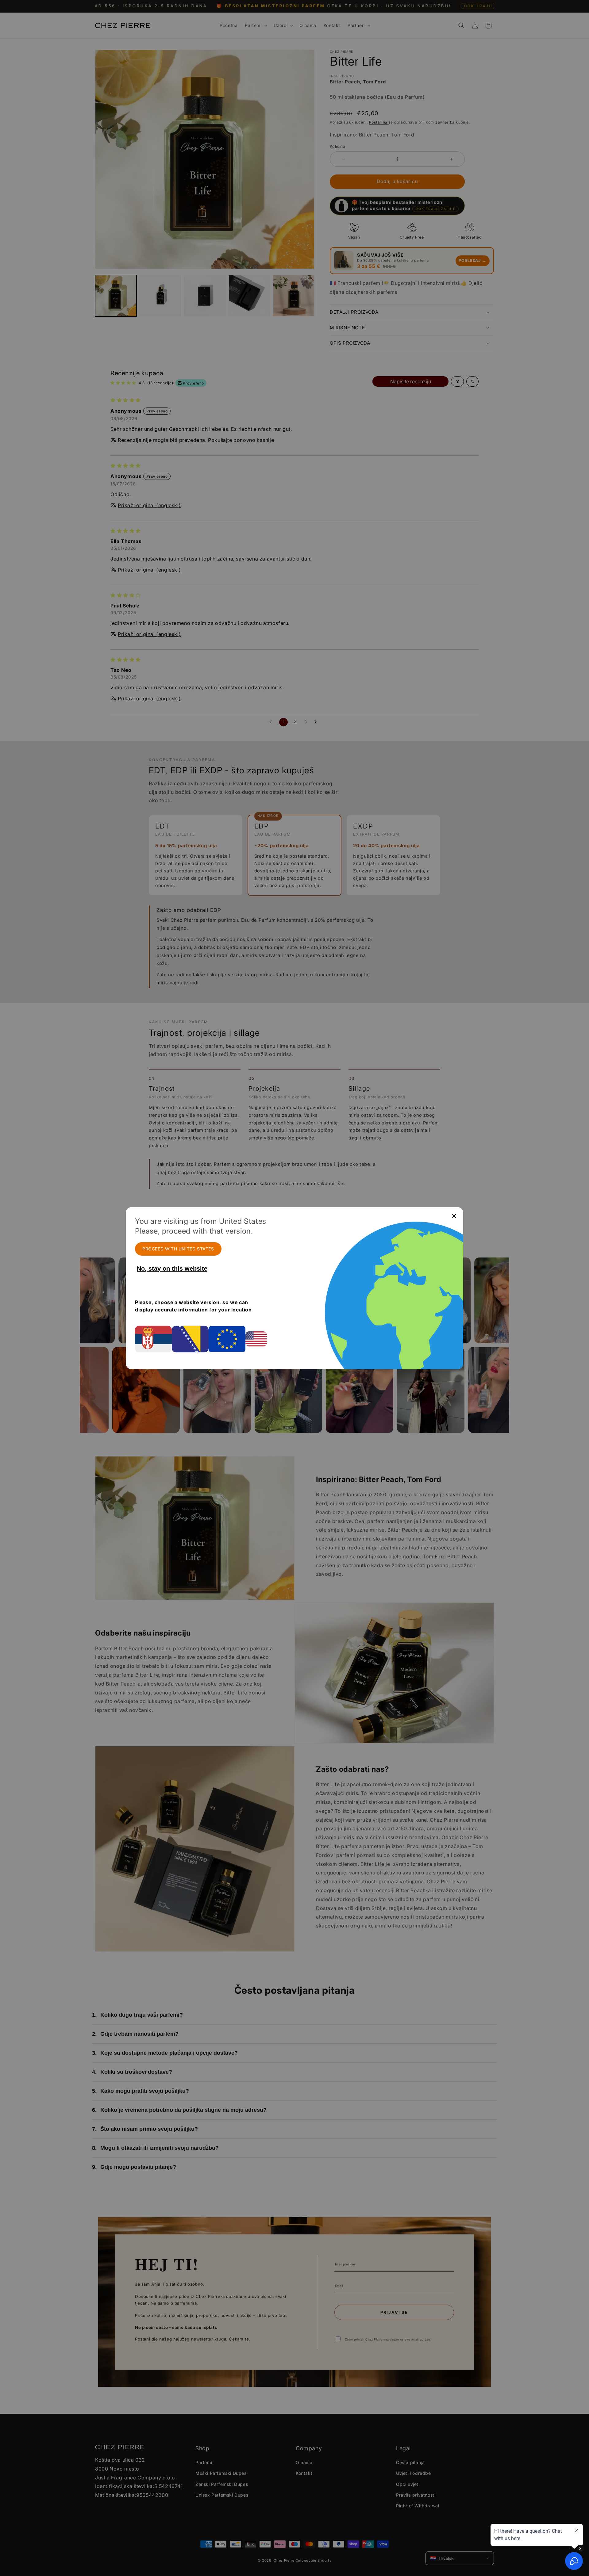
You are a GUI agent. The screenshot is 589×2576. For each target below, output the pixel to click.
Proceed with (178, 1249)
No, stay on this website (172, 1269)
